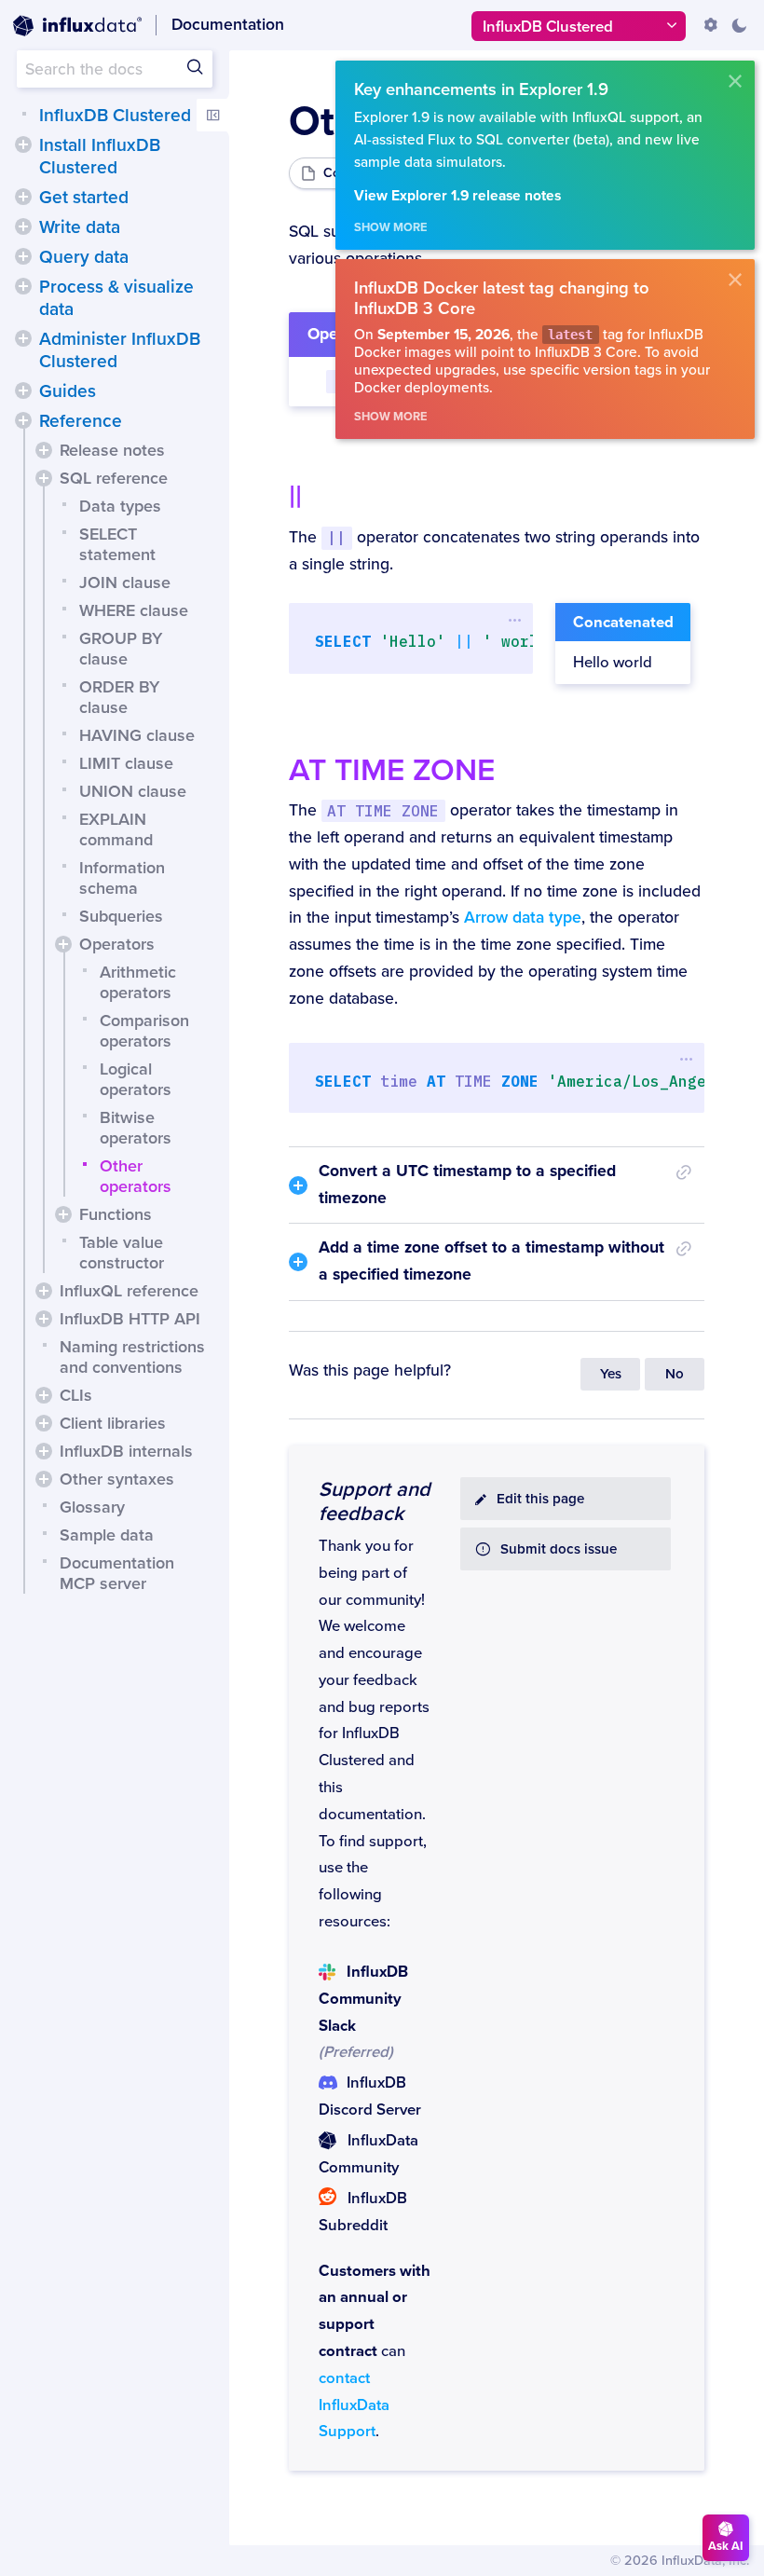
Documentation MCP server (117, 1573)
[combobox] (115, 69)
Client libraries (113, 1423)
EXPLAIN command (116, 829)
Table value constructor (122, 1253)
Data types (120, 506)
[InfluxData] (77, 26)
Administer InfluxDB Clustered (120, 350)
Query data (84, 257)
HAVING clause (137, 735)
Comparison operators (144, 1031)
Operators (117, 944)
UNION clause (133, 791)
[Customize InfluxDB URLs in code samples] (711, 25)
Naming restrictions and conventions (132, 1357)
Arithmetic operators (138, 982)
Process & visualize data (116, 298)
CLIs (76, 1395)
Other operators (136, 1176)
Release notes (112, 450)
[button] (23, 144)
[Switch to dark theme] (739, 25)
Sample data (107, 1535)
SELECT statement (117, 544)
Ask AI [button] (726, 2546)
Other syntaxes (117, 1479)
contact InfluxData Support (354, 2405)
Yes (611, 1374)
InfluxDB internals (126, 1451)
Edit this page (540, 1499)
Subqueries (121, 916)
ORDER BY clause (119, 697)
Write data (80, 227)
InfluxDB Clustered (115, 116)
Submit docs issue (559, 1549)
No (675, 1374)
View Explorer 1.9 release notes (457, 196)
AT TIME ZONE (392, 770)
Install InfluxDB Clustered (100, 157)
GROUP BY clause (121, 649)
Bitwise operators (136, 1128)
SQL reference (114, 478)
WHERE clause (134, 610)
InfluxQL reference (129, 1291)
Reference (81, 421)
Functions (116, 1214)
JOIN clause (125, 582)
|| (295, 497)
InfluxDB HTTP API (130, 1319)
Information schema (122, 878)
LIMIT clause (126, 763)
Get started (84, 198)
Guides (68, 391)
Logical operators (136, 1079)
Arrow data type (523, 918)
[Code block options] (516, 620)
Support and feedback (375, 1501)
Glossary (92, 1507)
